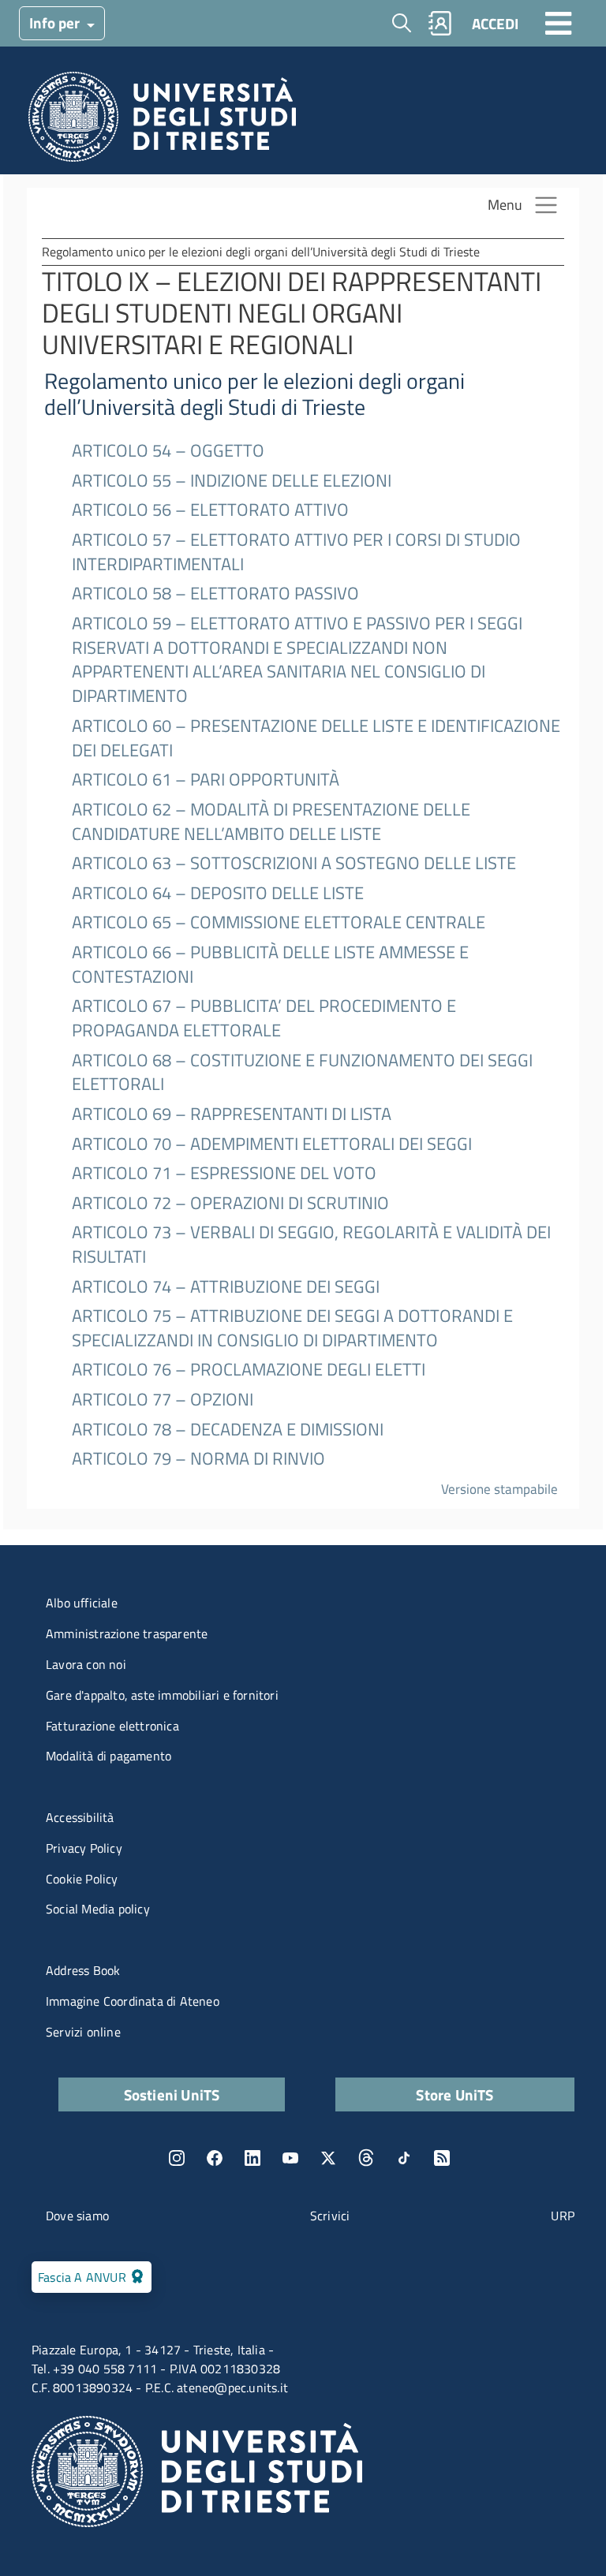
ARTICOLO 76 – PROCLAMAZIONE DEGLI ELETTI (249, 1370)
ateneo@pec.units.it (232, 2387)
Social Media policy (98, 1909)
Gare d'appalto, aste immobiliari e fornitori (162, 1695)
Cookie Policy (82, 1879)
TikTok (404, 2158)
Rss (442, 2158)
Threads (366, 2158)
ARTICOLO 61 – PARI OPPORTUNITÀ (206, 780)
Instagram (177, 2158)
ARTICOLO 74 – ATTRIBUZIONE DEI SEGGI (226, 1287)
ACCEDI (495, 23)
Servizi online (83, 2032)
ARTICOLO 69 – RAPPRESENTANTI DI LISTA (232, 1114)
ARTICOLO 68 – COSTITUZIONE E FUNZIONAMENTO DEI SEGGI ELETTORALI (302, 1073)
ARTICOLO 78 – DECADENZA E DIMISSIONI (228, 1430)
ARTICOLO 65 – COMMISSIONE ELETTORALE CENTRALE (279, 922)
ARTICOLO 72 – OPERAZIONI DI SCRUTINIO (230, 1203)
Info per (56, 22)
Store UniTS (454, 2094)
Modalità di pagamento (108, 1756)
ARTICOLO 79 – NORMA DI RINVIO (198, 1459)
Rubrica (440, 23)
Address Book (83, 1970)
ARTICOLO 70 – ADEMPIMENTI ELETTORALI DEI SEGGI (272, 1144)
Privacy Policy (84, 1848)
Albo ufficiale (82, 1603)
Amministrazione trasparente (127, 1633)
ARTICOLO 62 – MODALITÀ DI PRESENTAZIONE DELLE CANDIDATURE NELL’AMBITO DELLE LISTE (271, 822)
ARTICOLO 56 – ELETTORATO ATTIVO (210, 510)
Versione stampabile (499, 1489)
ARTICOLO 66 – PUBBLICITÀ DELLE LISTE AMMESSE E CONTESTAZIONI (270, 965)
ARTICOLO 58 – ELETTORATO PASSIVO (215, 594)
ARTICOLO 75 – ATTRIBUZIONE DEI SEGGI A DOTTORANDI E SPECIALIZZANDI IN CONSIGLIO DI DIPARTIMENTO (292, 1328)
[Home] (162, 121)
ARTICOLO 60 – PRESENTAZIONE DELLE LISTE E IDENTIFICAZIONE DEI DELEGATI (316, 738)
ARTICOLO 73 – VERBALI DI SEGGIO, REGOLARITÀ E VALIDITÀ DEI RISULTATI (311, 1245)
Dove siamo (77, 2216)
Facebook (215, 2158)
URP (563, 2216)
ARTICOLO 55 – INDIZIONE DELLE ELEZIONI (232, 481)
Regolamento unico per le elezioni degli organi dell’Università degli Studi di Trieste (254, 394)
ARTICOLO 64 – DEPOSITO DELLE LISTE (218, 893)
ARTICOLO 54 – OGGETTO (168, 451)
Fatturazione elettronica (112, 1726)
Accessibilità (80, 1817)
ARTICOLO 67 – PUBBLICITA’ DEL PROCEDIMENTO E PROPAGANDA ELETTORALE (264, 1018)
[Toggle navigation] (559, 23)
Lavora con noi (86, 1664)
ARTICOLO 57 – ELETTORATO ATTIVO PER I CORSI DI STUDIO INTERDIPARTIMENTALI (296, 552)
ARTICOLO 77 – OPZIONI (163, 1400)
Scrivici (330, 2216)
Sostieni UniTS (172, 2094)
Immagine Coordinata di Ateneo (133, 2001)
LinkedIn (252, 2158)
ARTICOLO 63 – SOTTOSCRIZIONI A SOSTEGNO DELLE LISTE (294, 863)
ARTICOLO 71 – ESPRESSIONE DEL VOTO (224, 1173)
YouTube (290, 2158)
